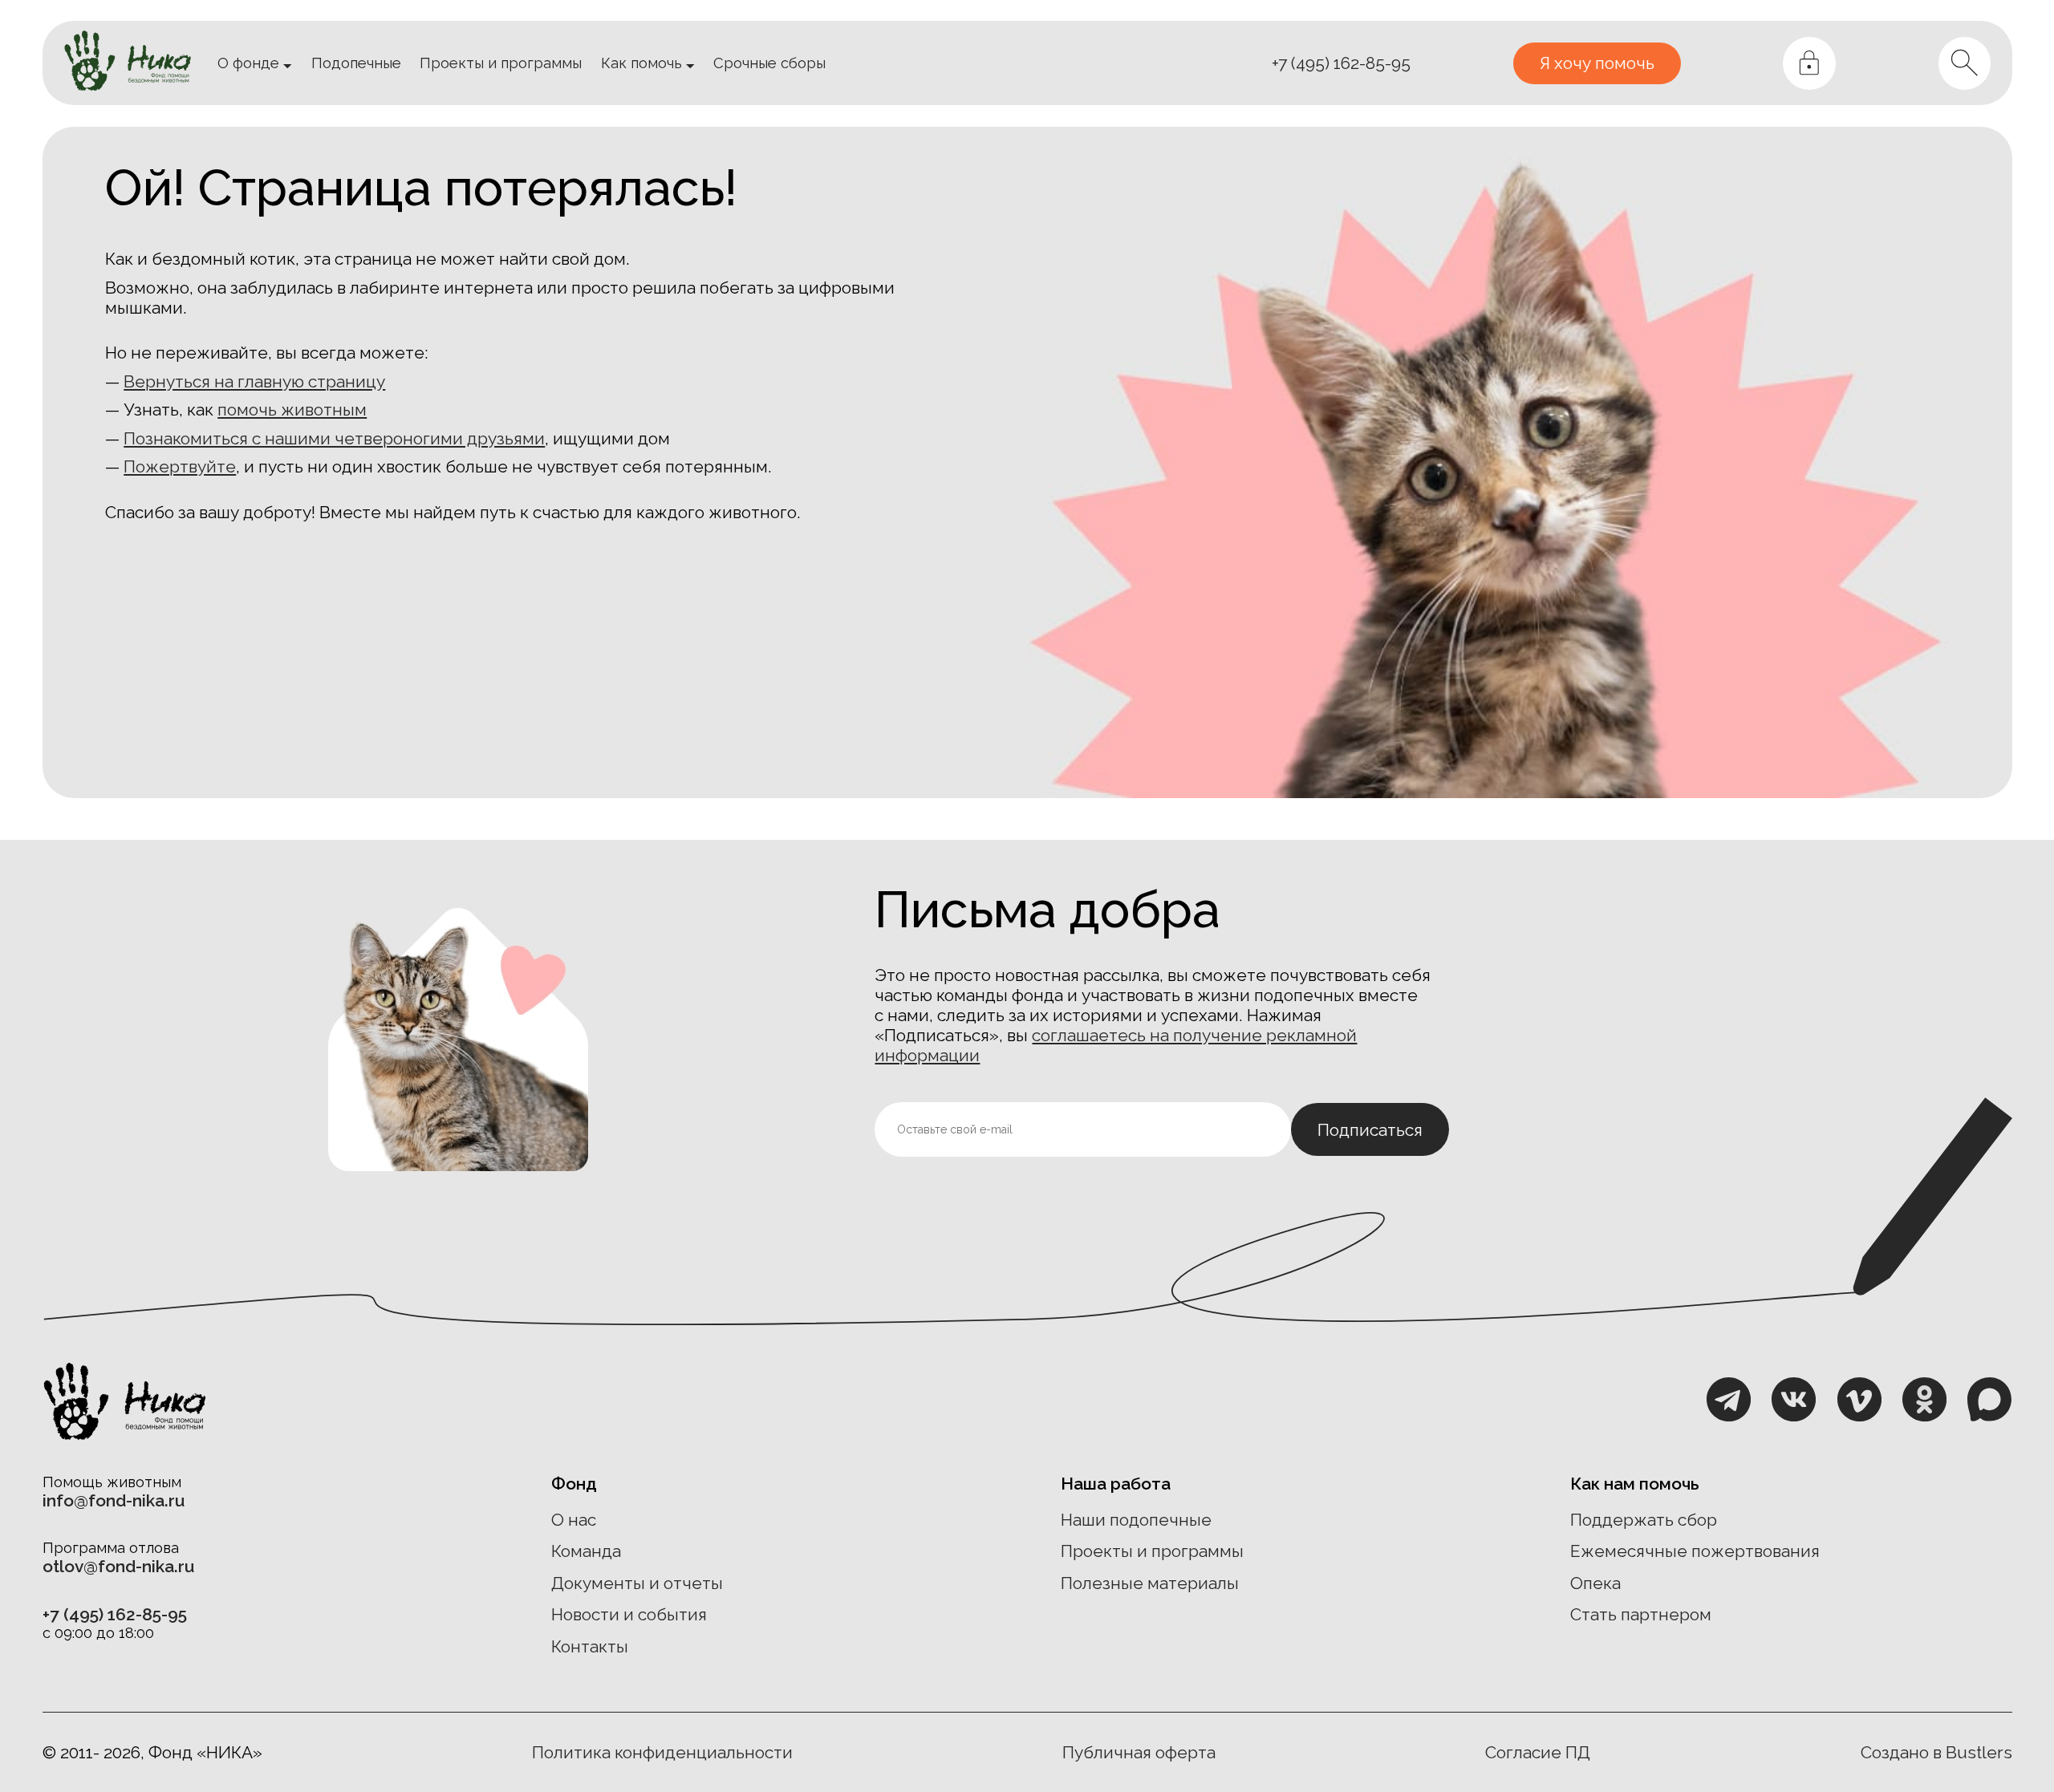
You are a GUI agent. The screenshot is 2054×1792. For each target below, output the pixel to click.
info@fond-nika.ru (114, 1500)
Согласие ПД (1538, 1752)
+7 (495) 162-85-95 (1341, 63)
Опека (1595, 1583)
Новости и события (629, 1614)
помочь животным (292, 409)
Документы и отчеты (637, 1583)
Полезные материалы (1150, 1583)
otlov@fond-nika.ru (118, 1566)
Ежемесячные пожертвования (1695, 1551)
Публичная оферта (1139, 1752)
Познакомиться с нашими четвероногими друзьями (334, 438)
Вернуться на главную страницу (254, 381)
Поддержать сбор (1644, 1520)
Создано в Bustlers (1936, 1752)
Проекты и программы (1152, 1551)
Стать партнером (1641, 1614)
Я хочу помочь (1597, 63)
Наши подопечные (1136, 1520)
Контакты (590, 1646)
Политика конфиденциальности (662, 1752)
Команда (586, 1551)
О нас (574, 1520)
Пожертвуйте (180, 466)
